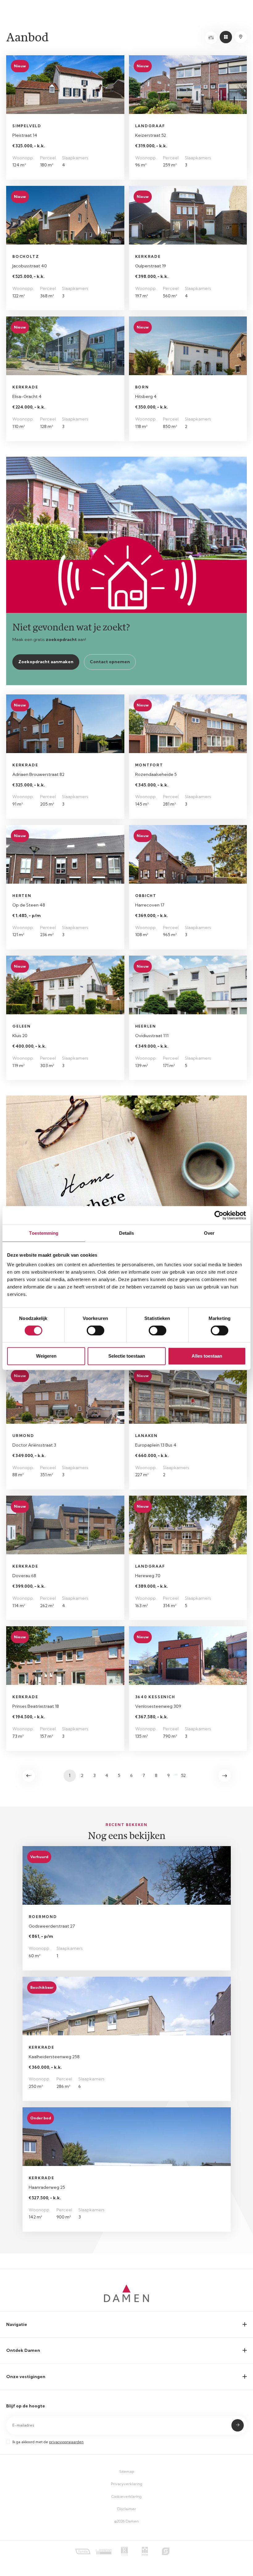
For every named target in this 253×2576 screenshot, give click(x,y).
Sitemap (127, 2471)
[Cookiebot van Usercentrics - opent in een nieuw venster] (219, 1215)
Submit (238, 2425)
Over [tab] (209, 1233)
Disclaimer (127, 2509)
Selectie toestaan (127, 1356)
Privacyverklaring (126, 2484)
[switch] (95, 1330)
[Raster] (226, 37)
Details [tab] (127, 1233)
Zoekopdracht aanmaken (46, 662)
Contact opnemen (110, 662)
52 (183, 1775)
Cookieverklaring (126, 2496)
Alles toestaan (207, 1356)
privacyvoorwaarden (66, 2442)
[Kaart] (241, 37)
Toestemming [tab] (44, 1233)
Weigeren (46, 1356)
